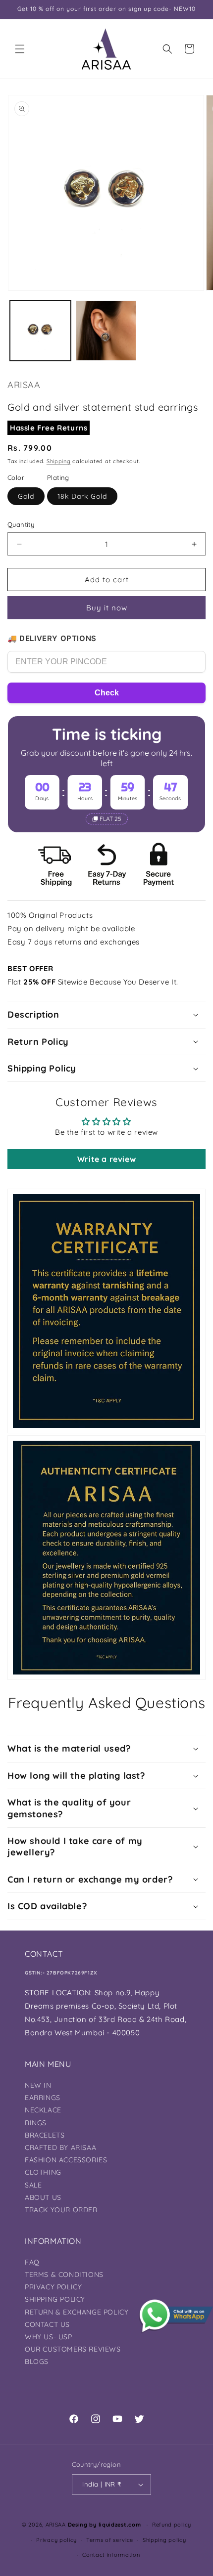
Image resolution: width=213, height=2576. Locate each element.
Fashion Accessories (66, 2160)
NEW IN (38, 2085)
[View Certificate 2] (106, 1558)
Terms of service (110, 2540)
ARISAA (56, 2525)
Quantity (21, 524)
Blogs (37, 2361)
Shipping (59, 461)
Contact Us (47, 2324)
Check (107, 693)
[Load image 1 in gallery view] (40, 331)
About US (43, 2197)
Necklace (43, 2110)
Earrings (43, 2098)
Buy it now (107, 608)
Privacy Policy (53, 2287)
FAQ (32, 2262)
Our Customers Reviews (73, 2349)
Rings (36, 2123)
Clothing (43, 2172)
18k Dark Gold (82, 496)
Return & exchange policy (77, 2312)
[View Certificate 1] (106, 1311)
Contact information (111, 2555)
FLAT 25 (110, 819)
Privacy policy (56, 2540)
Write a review (106, 1159)
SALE (33, 2185)
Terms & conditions (64, 2275)
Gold (26, 496)
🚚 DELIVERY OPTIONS (52, 638)
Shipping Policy (55, 2299)
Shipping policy (164, 2540)
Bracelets (45, 2135)
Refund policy (172, 2525)
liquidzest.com (120, 2525)
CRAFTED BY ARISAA (60, 2147)
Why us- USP (49, 2337)
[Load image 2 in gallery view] (106, 331)
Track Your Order (61, 2210)
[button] (20, 49)
